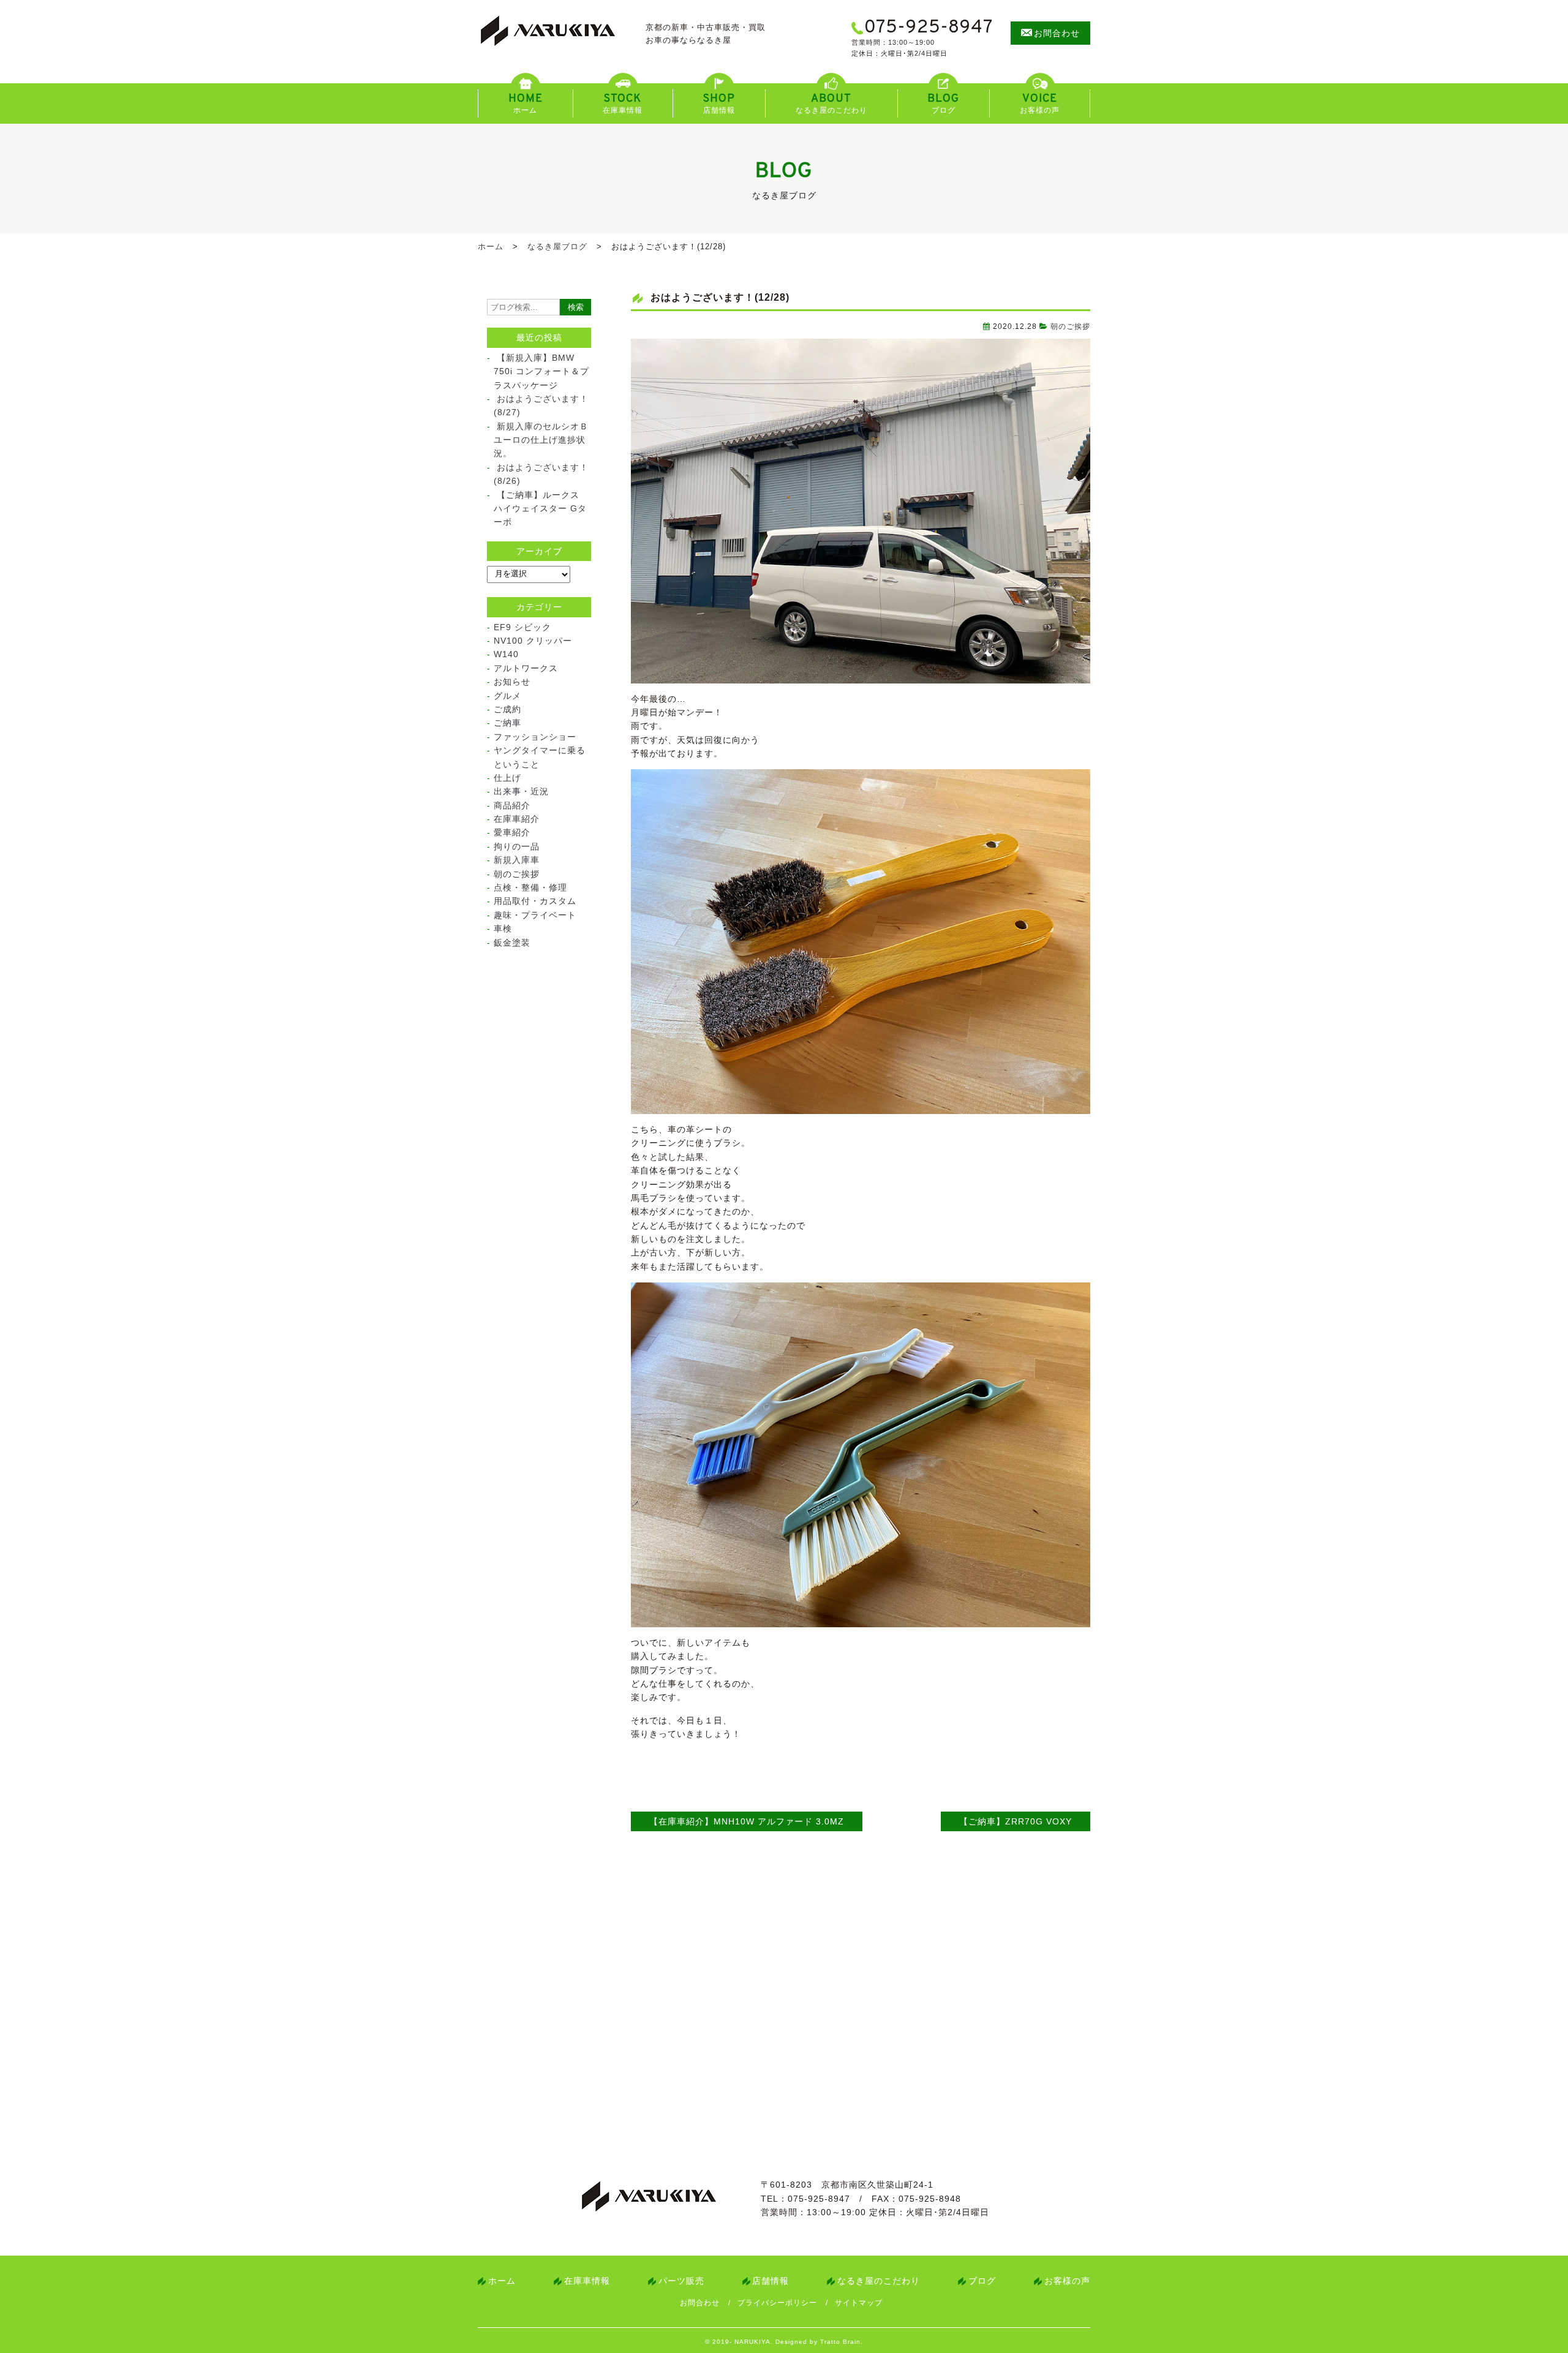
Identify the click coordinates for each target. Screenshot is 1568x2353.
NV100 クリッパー (533, 641)
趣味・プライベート (535, 915)
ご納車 (507, 723)
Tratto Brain (840, 2342)
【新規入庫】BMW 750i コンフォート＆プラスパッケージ (541, 371)
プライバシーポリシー (777, 2303)
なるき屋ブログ (557, 247)
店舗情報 (771, 2281)
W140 (506, 654)
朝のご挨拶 (1070, 326)
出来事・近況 (521, 791)
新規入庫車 (517, 860)
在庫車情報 (587, 2281)
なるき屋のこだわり (879, 2281)
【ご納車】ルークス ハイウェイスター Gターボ (540, 509)
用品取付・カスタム (535, 901)
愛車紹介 (512, 832)
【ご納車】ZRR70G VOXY (1016, 1821)
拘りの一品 (517, 846)
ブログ (982, 2281)
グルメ (507, 696)
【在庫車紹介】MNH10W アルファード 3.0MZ (747, 1821)
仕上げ (507, 778)
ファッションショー (535, 737)
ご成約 (507, 709)
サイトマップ (859, 2303)
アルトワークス (526, 668)
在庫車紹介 (517, 819)
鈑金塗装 (512, 943)
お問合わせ (700, 2303)
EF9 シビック (522, 627)
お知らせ (512, 682)
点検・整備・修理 (530, 887)
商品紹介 (512, 805)
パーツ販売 (681, 2281)
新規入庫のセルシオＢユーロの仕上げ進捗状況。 (541, 440)
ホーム (491, 247)
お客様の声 (1067, 2281)
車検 (503, 928)
